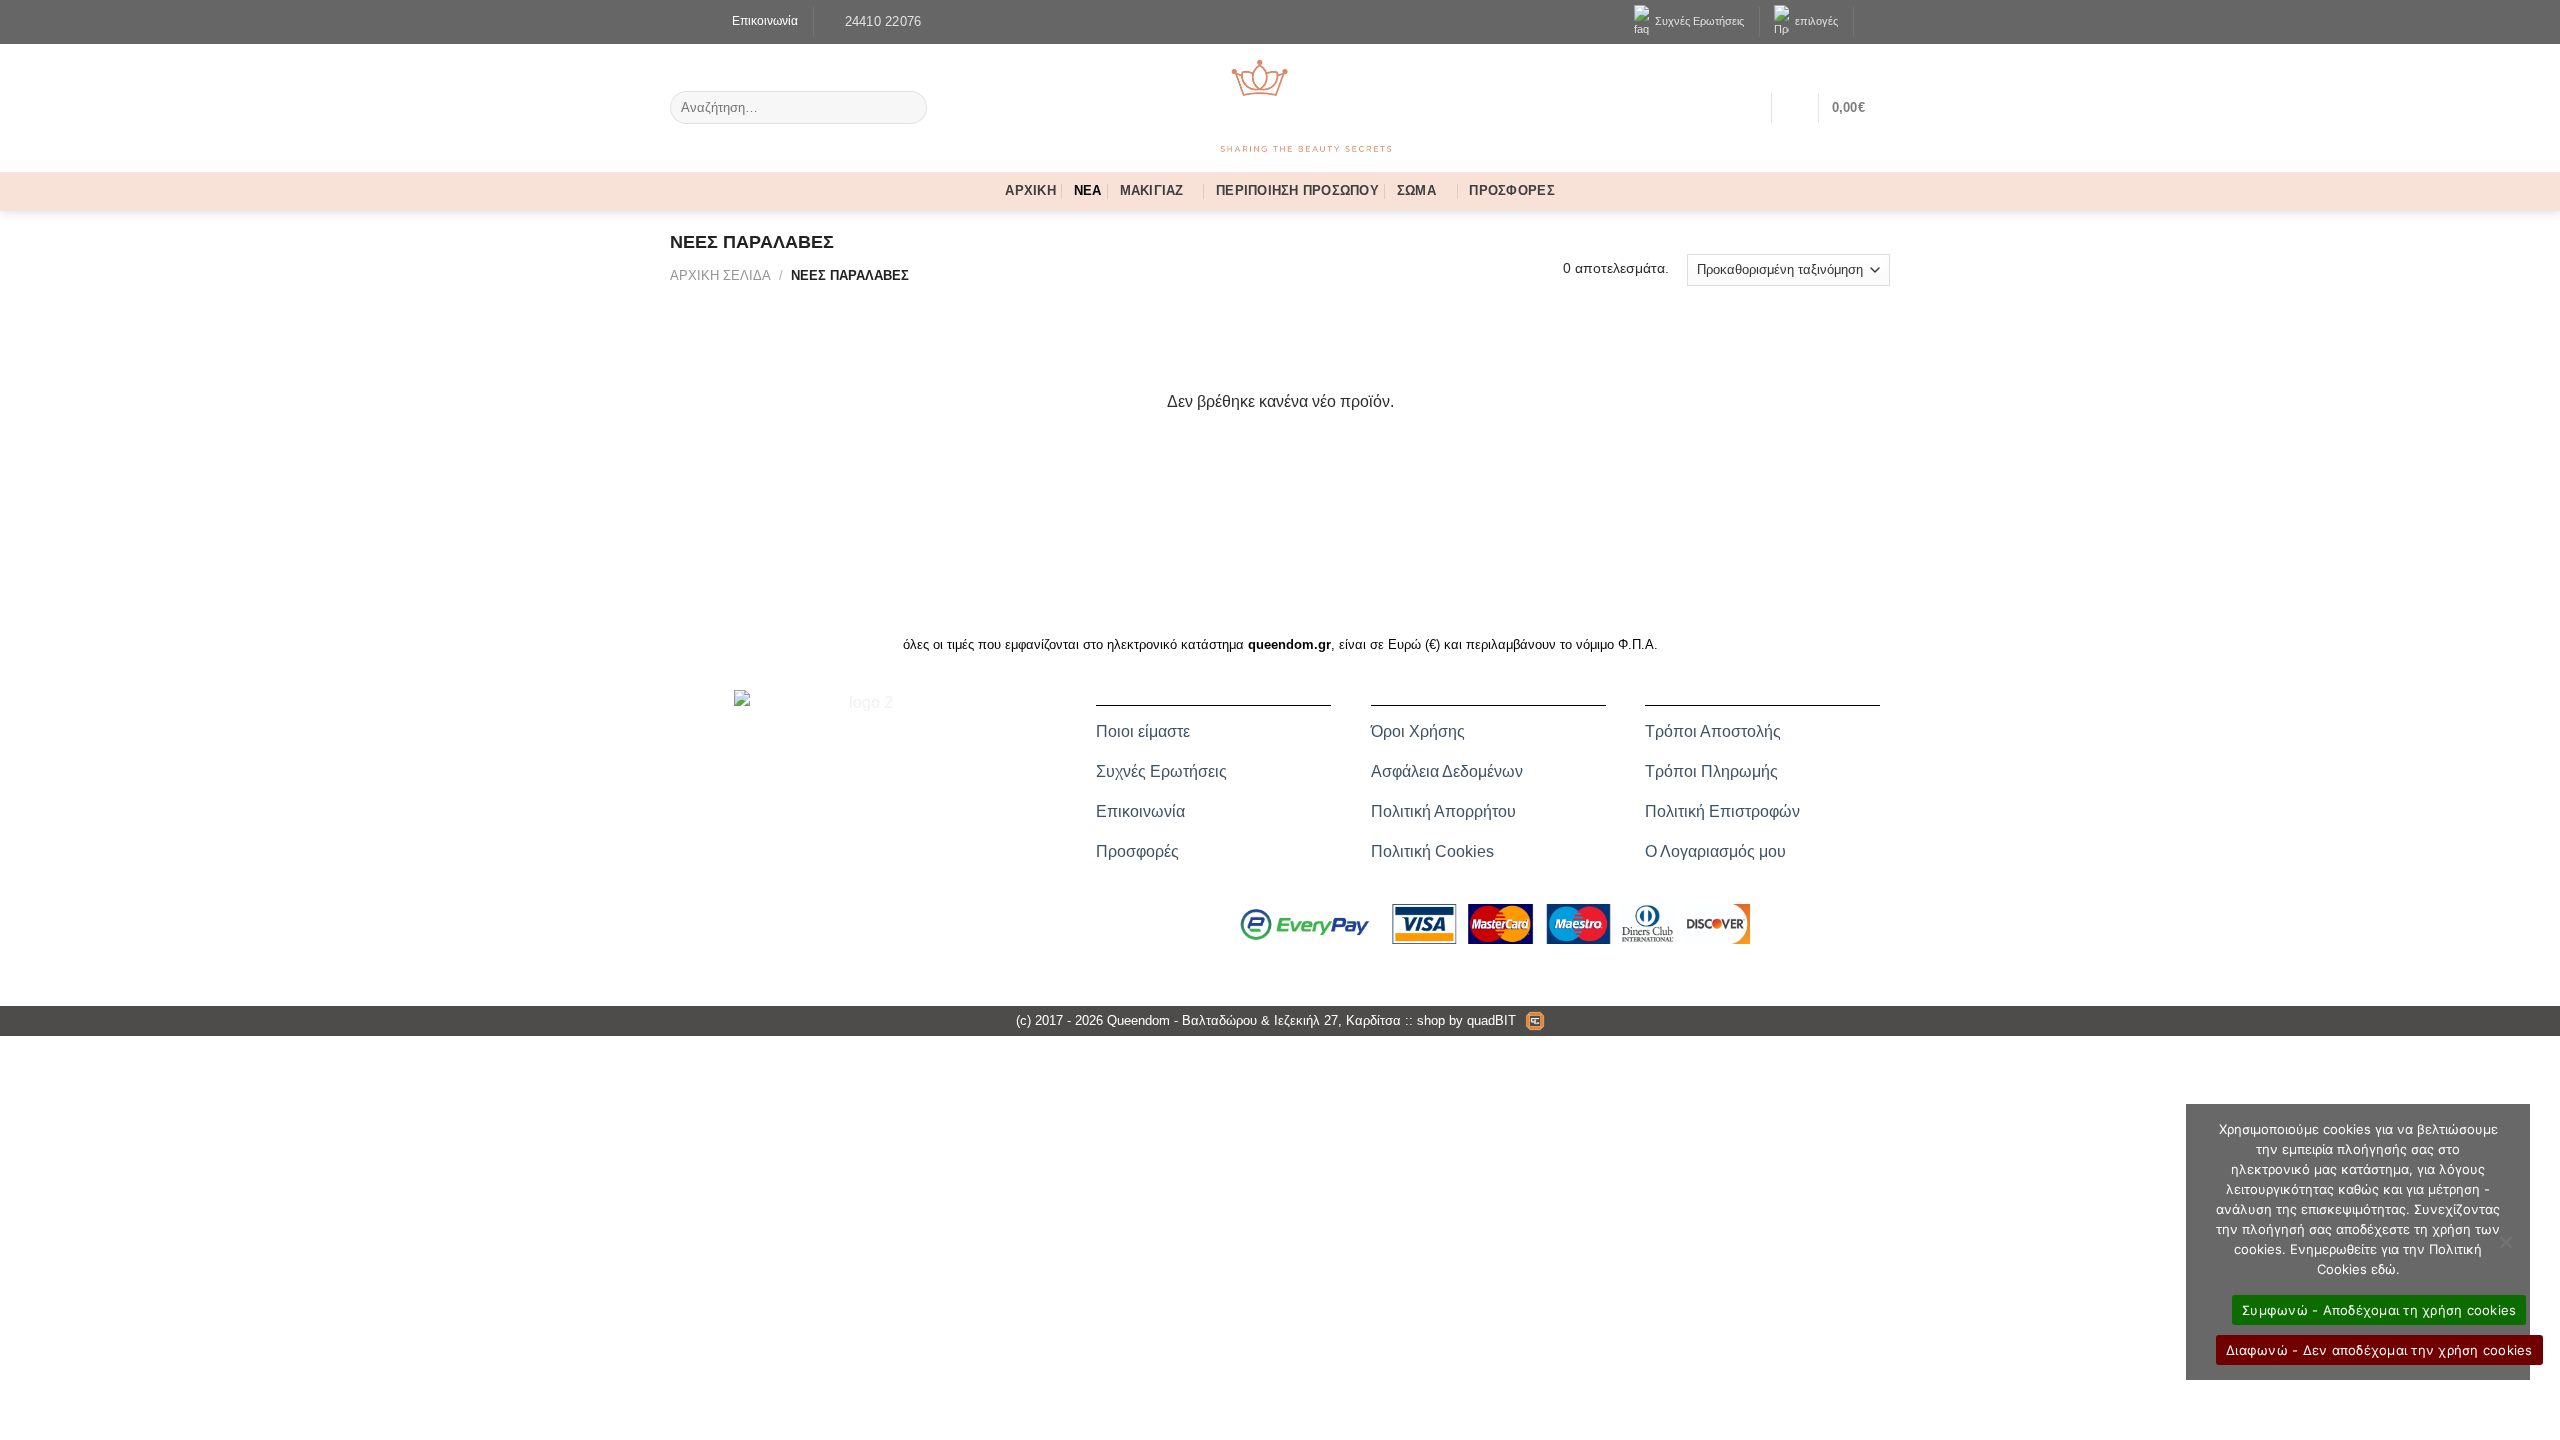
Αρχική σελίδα (720, 275)
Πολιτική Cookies (1432, 851)
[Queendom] (1280, 107)
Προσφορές (1511, 193)
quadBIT (1491, 1020)
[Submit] (908, 108)
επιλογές (1813, 21)
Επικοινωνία (1140, 811)
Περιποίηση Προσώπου (1297, 193)
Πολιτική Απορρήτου (1443, 811)
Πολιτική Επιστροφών (1722, 811)
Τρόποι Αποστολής (1713, 731)
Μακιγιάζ (1160, 193)
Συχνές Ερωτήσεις (1696, 21)
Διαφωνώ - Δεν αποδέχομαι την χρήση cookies (2379, 1350)
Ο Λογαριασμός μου (1715, 851)
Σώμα (1424, 193)
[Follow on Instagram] (694, 21)
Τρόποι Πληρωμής (1711, 771)
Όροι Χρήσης (1418, 731)
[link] (757, 21)
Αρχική (1030, 193)
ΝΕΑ (1088, 193)
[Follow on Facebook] (678, 21)
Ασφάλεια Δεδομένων (1447, 771)
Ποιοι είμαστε (1143, 731)
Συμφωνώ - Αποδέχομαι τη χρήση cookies (2379, 1310)
